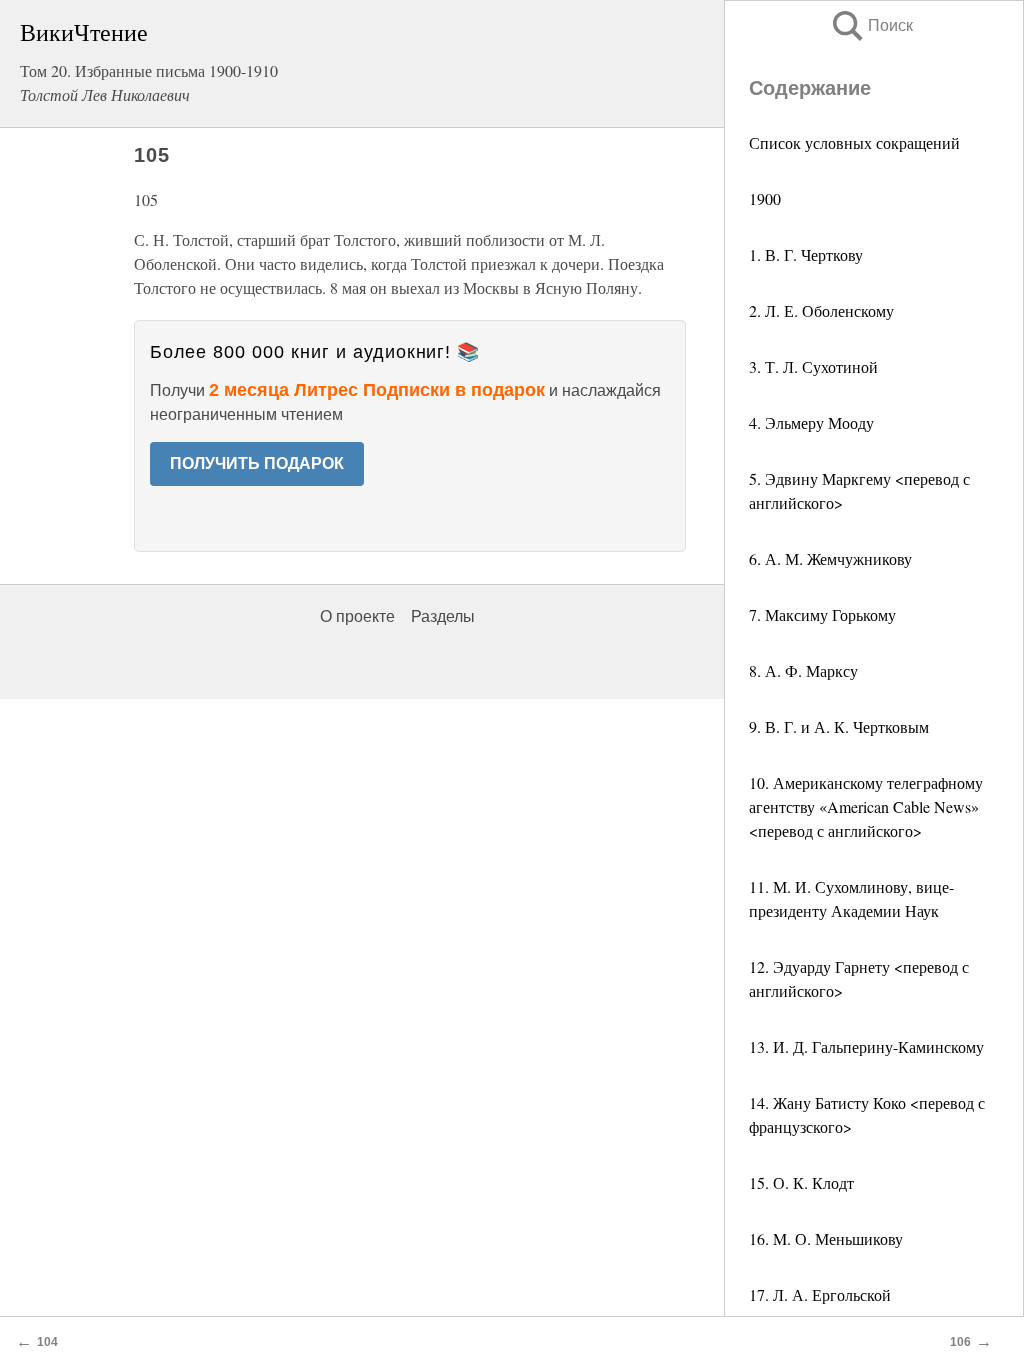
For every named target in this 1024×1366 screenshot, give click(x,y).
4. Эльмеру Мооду (811, 422)
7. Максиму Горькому (822, 614)
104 (47, 1342)
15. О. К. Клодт (801, 1182)
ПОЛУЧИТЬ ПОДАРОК (257, 463)
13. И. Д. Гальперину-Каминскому (866, 1046)
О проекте (357, 616)
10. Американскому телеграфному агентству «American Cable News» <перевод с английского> (866, 806)
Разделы (443, 616)
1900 (765, 198)
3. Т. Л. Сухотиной (813, 366)
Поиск (871, 25)
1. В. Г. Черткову (806, 254)
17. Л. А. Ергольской (820, 1294)
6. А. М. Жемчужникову (830, 558)
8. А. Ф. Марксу (803, 670)
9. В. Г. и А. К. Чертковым (839, 726)
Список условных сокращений (854, 142)
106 (960, 1342)
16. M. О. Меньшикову (826, 1238)
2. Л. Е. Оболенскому (821, 310)
